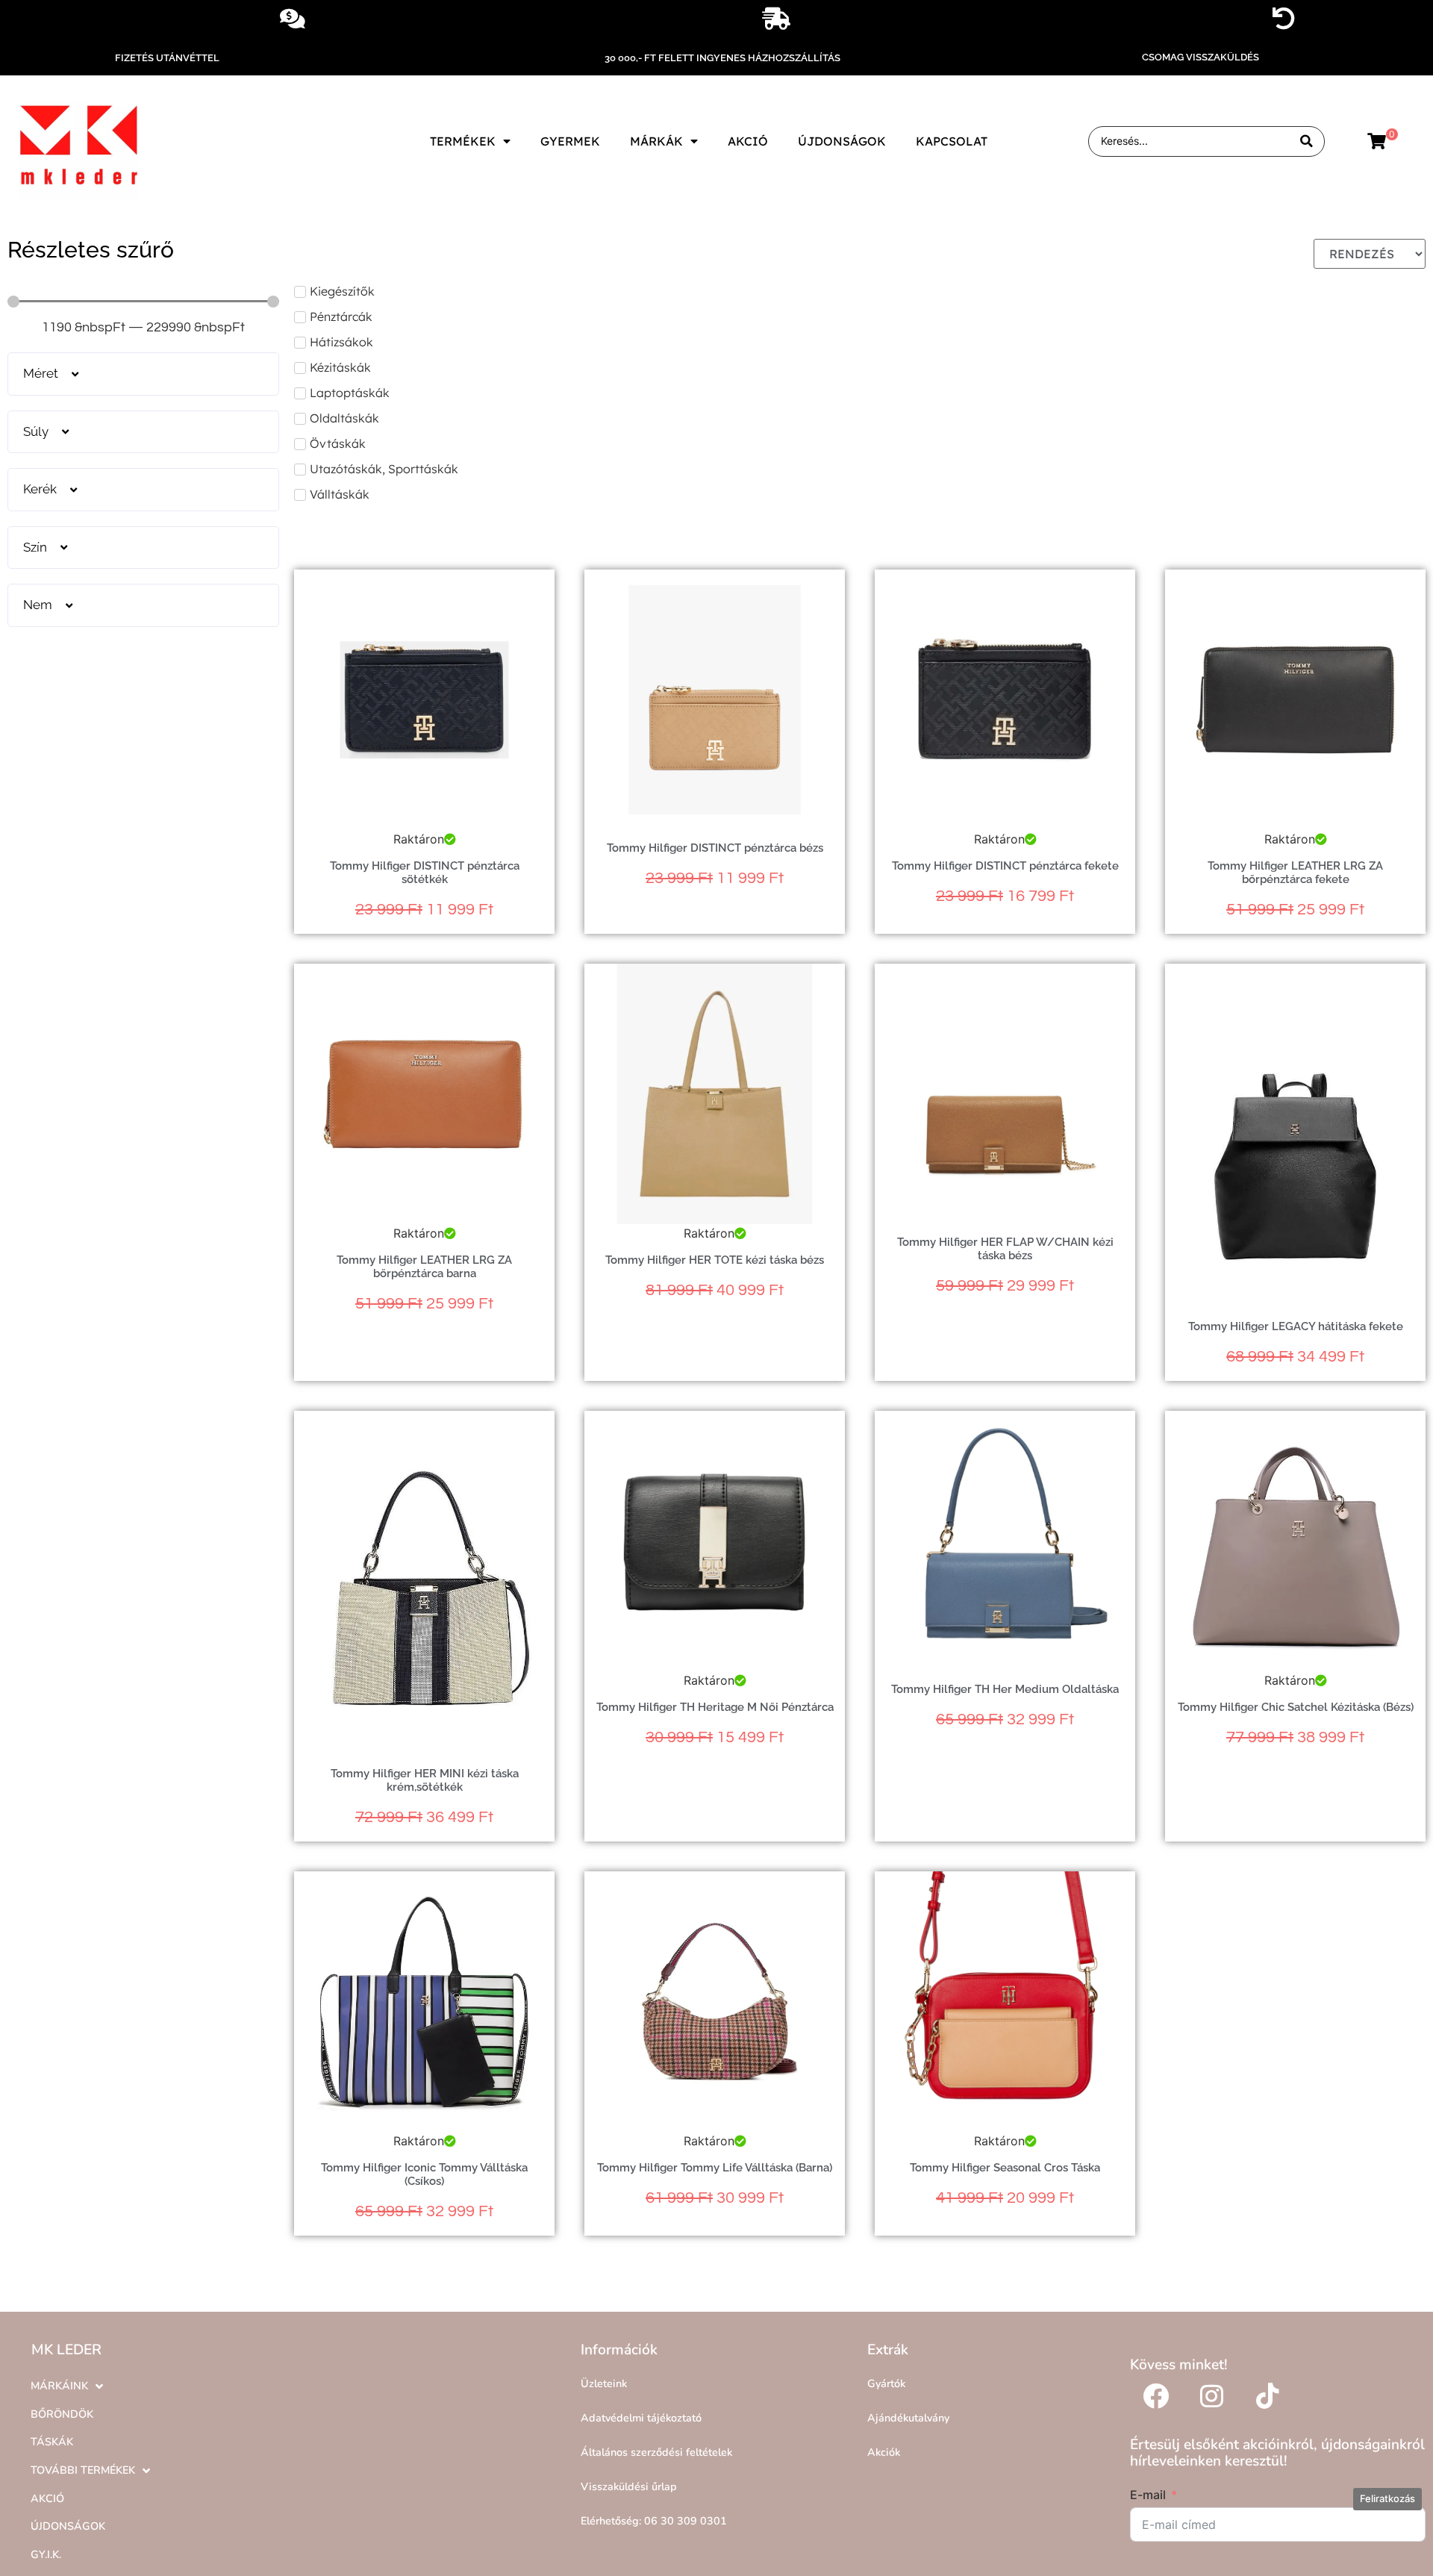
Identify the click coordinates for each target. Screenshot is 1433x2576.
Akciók (884, 2452)
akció (748, 141)
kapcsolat (952, 141)
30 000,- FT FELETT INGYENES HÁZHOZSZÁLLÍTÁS (722, 58)
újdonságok (842, 141)
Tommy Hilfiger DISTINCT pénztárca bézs (715, 848)
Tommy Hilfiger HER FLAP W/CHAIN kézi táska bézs (1005, 1249)
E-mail (1148, 2495)
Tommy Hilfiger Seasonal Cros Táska (1005, 2168)
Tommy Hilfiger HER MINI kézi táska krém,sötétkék (425, 1780)
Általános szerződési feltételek (656, 2452)
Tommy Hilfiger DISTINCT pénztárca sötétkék (425, 873)
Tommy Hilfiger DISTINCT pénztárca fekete (1005, 866)
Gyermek (570, 141)
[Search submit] (1306, 141)
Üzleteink (604, 2383)
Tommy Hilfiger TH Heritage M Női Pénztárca (715, 1707)
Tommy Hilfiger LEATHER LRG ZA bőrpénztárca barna (424, 1267)
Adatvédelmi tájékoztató (641, 2418)
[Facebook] (1156, 2395)
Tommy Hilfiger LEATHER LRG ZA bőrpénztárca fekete (1295, 873)
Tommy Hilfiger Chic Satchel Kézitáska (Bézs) (1296, 1707)
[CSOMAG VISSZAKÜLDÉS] (1284, 19)
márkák (656, 141)
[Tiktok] (1268, 2395)
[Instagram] (1212, 2395)
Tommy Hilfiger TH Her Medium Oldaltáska (1005, 1689)
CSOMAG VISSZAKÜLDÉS (1201, 57)
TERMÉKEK (463, 141)
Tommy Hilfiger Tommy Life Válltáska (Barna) (715, 2168)
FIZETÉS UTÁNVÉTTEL (167, 58)
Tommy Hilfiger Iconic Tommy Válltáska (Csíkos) (424, 2174)
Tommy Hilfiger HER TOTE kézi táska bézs (715, 1260)
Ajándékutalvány (908, 2418)
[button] (143, 374)
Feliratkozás (1387, 2498)
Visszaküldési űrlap (629, 2486)
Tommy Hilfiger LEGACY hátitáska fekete (1296, 1326)
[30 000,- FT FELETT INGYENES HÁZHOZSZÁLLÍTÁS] (776, 19)
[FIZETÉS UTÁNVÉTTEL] (293, 19)
